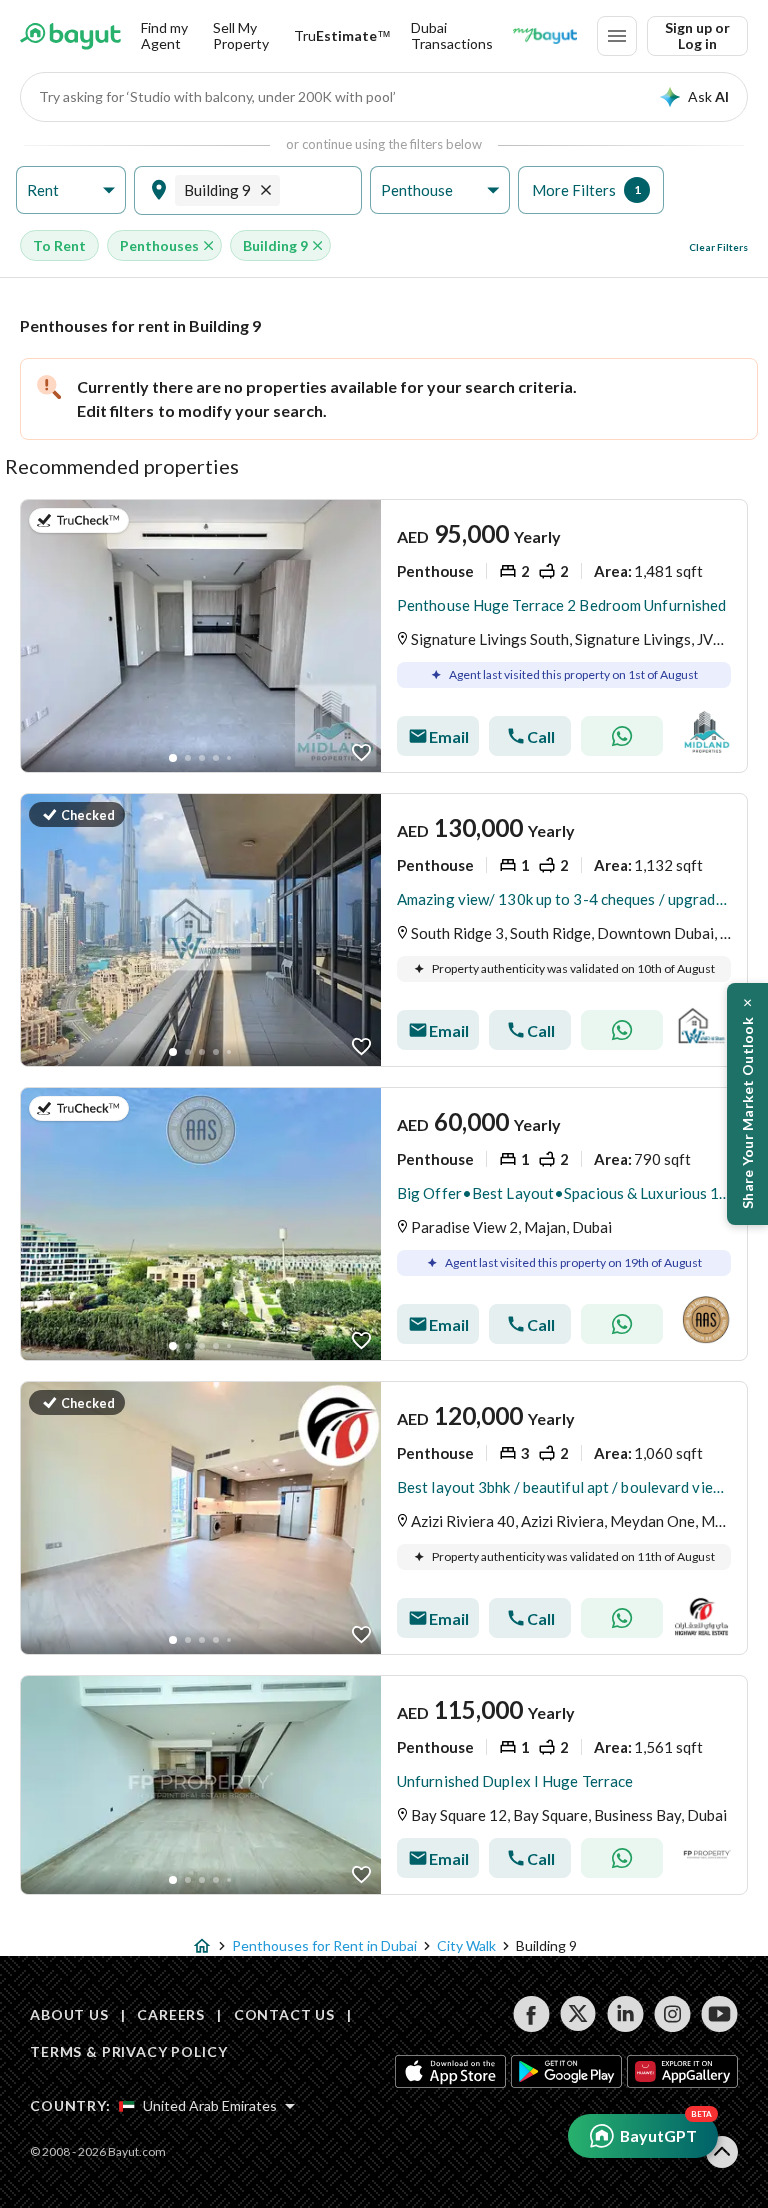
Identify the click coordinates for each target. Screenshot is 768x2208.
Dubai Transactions (452, 35)
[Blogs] (545, 36)
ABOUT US (69, 2014)
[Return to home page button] (70, 36)
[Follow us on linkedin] (625, 2014)
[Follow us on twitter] (578, 2014)
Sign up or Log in (697, 35)
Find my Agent (164, 35)
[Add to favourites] (361, 752)
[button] (71, 190)
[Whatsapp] (622, 736)
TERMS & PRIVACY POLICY (128, 2051)
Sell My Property (241, 35)
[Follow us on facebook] (531, 2014)
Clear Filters (718, 247)
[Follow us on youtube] (719, 2014)
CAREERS (171, 2014)
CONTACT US (284, 2014)
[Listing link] (384, 636)
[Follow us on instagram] (672, 2014)
